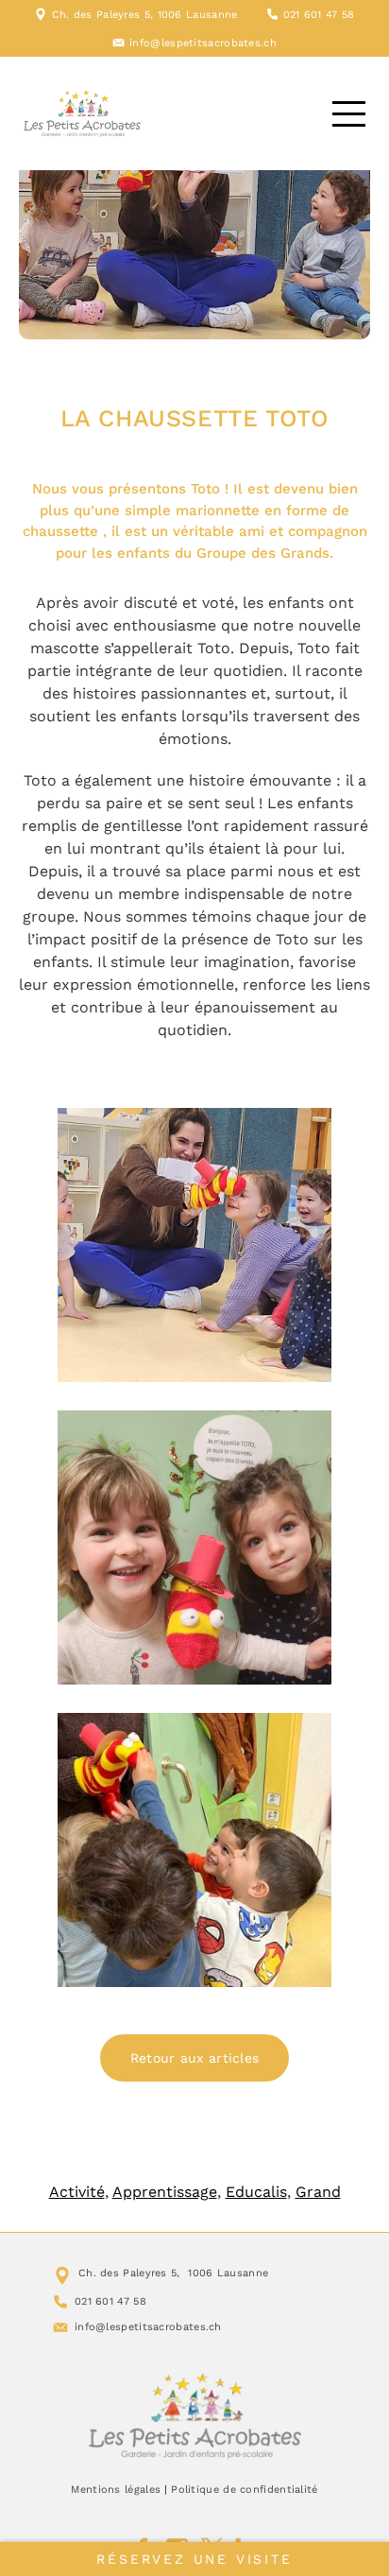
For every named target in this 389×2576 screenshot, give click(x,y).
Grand (318, 2192)
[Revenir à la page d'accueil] (195, 2415)
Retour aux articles (195, 2058)
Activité (77, 2192)
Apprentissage (165, 2192)
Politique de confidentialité (244, 2490)
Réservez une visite (194, 2559)
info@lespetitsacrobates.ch (203, 43)
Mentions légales (116, 2490)
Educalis (256, 2192)
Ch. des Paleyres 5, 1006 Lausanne (145, 15)
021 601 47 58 (319, 15)
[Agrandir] (307, 1132)
